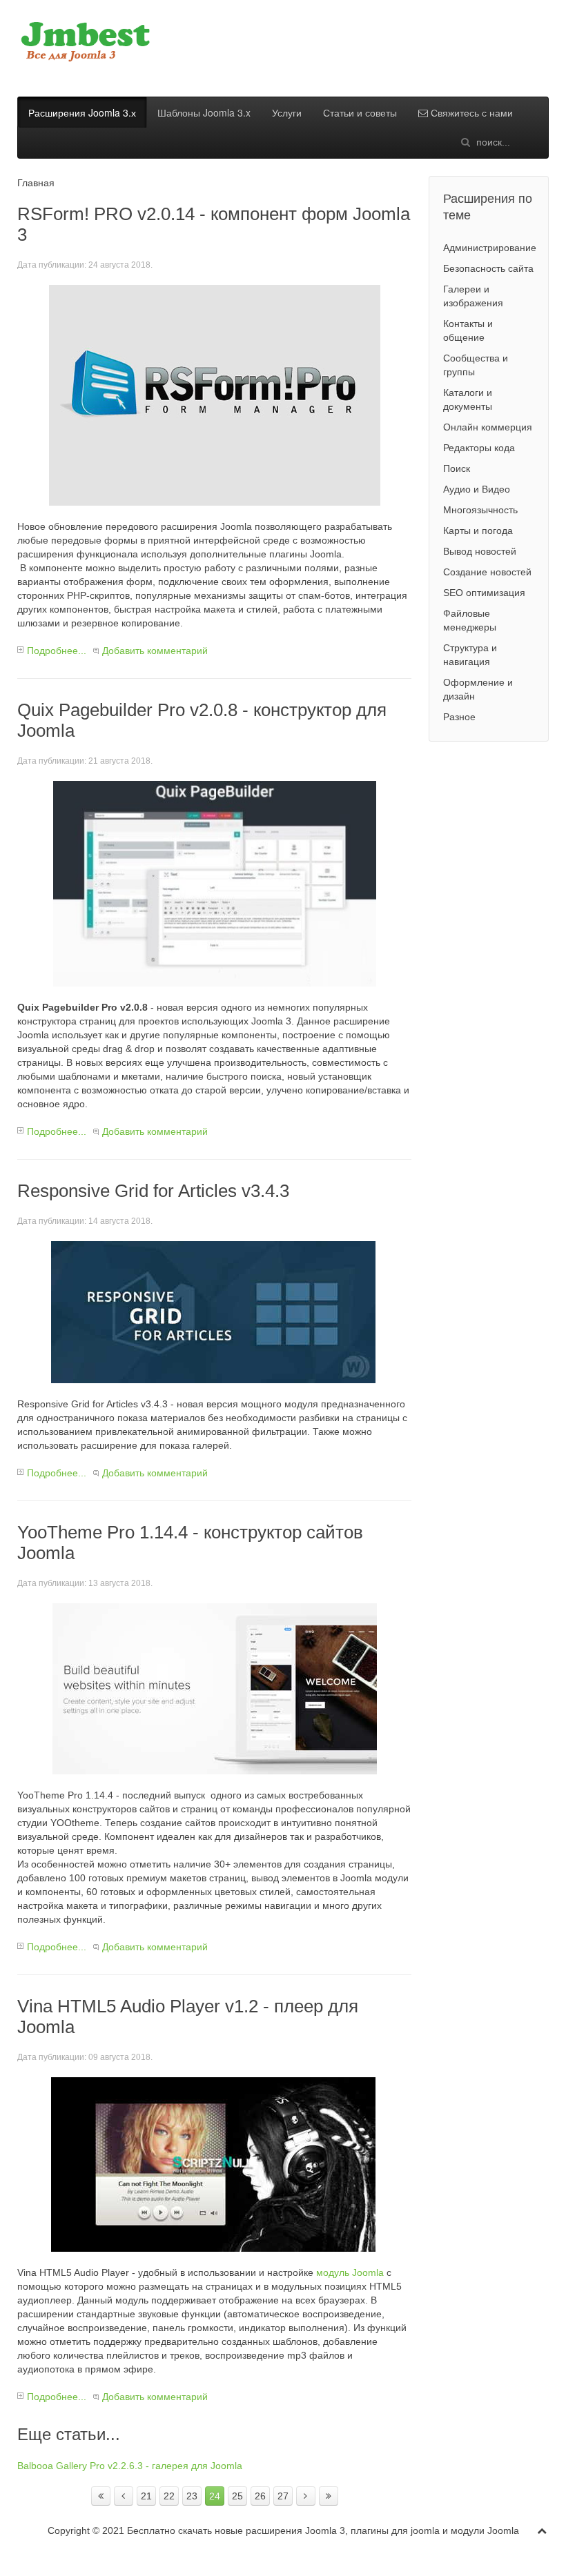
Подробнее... (57, 651)
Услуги (287, 112)
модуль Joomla (350, 2272)
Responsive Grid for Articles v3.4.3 (153, 1191)
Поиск (457, 468)
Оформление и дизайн (478, 689)
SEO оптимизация (484, 593)
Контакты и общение (468, 330)
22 (169, 2496)
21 (146, 2496)
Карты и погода (478, 531)
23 (192, 2496)
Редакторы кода (479, 448)
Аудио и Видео (477, 489)
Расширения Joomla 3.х (82, 112)
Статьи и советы (360, 112)
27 (283, 2496)
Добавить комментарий (155, 651)
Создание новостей (487, 572)
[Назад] (124, 2496)
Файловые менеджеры (470, 620)
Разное (459, 717)
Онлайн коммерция (488, 427)
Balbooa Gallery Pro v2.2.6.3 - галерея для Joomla (130, 2466)
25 (237, 2496)
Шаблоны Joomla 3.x (204, 112)
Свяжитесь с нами (470, 112)
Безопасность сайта (488, 268)
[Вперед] (306, 2496)
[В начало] (101, 2496)
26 (260, 2496)
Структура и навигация (470, 655)
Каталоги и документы (468, 399)
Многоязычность (480, 510)
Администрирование (490, 248)
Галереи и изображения (473, 296)
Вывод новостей (480, 551)
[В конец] (329, 2496)
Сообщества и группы (476, 365)
